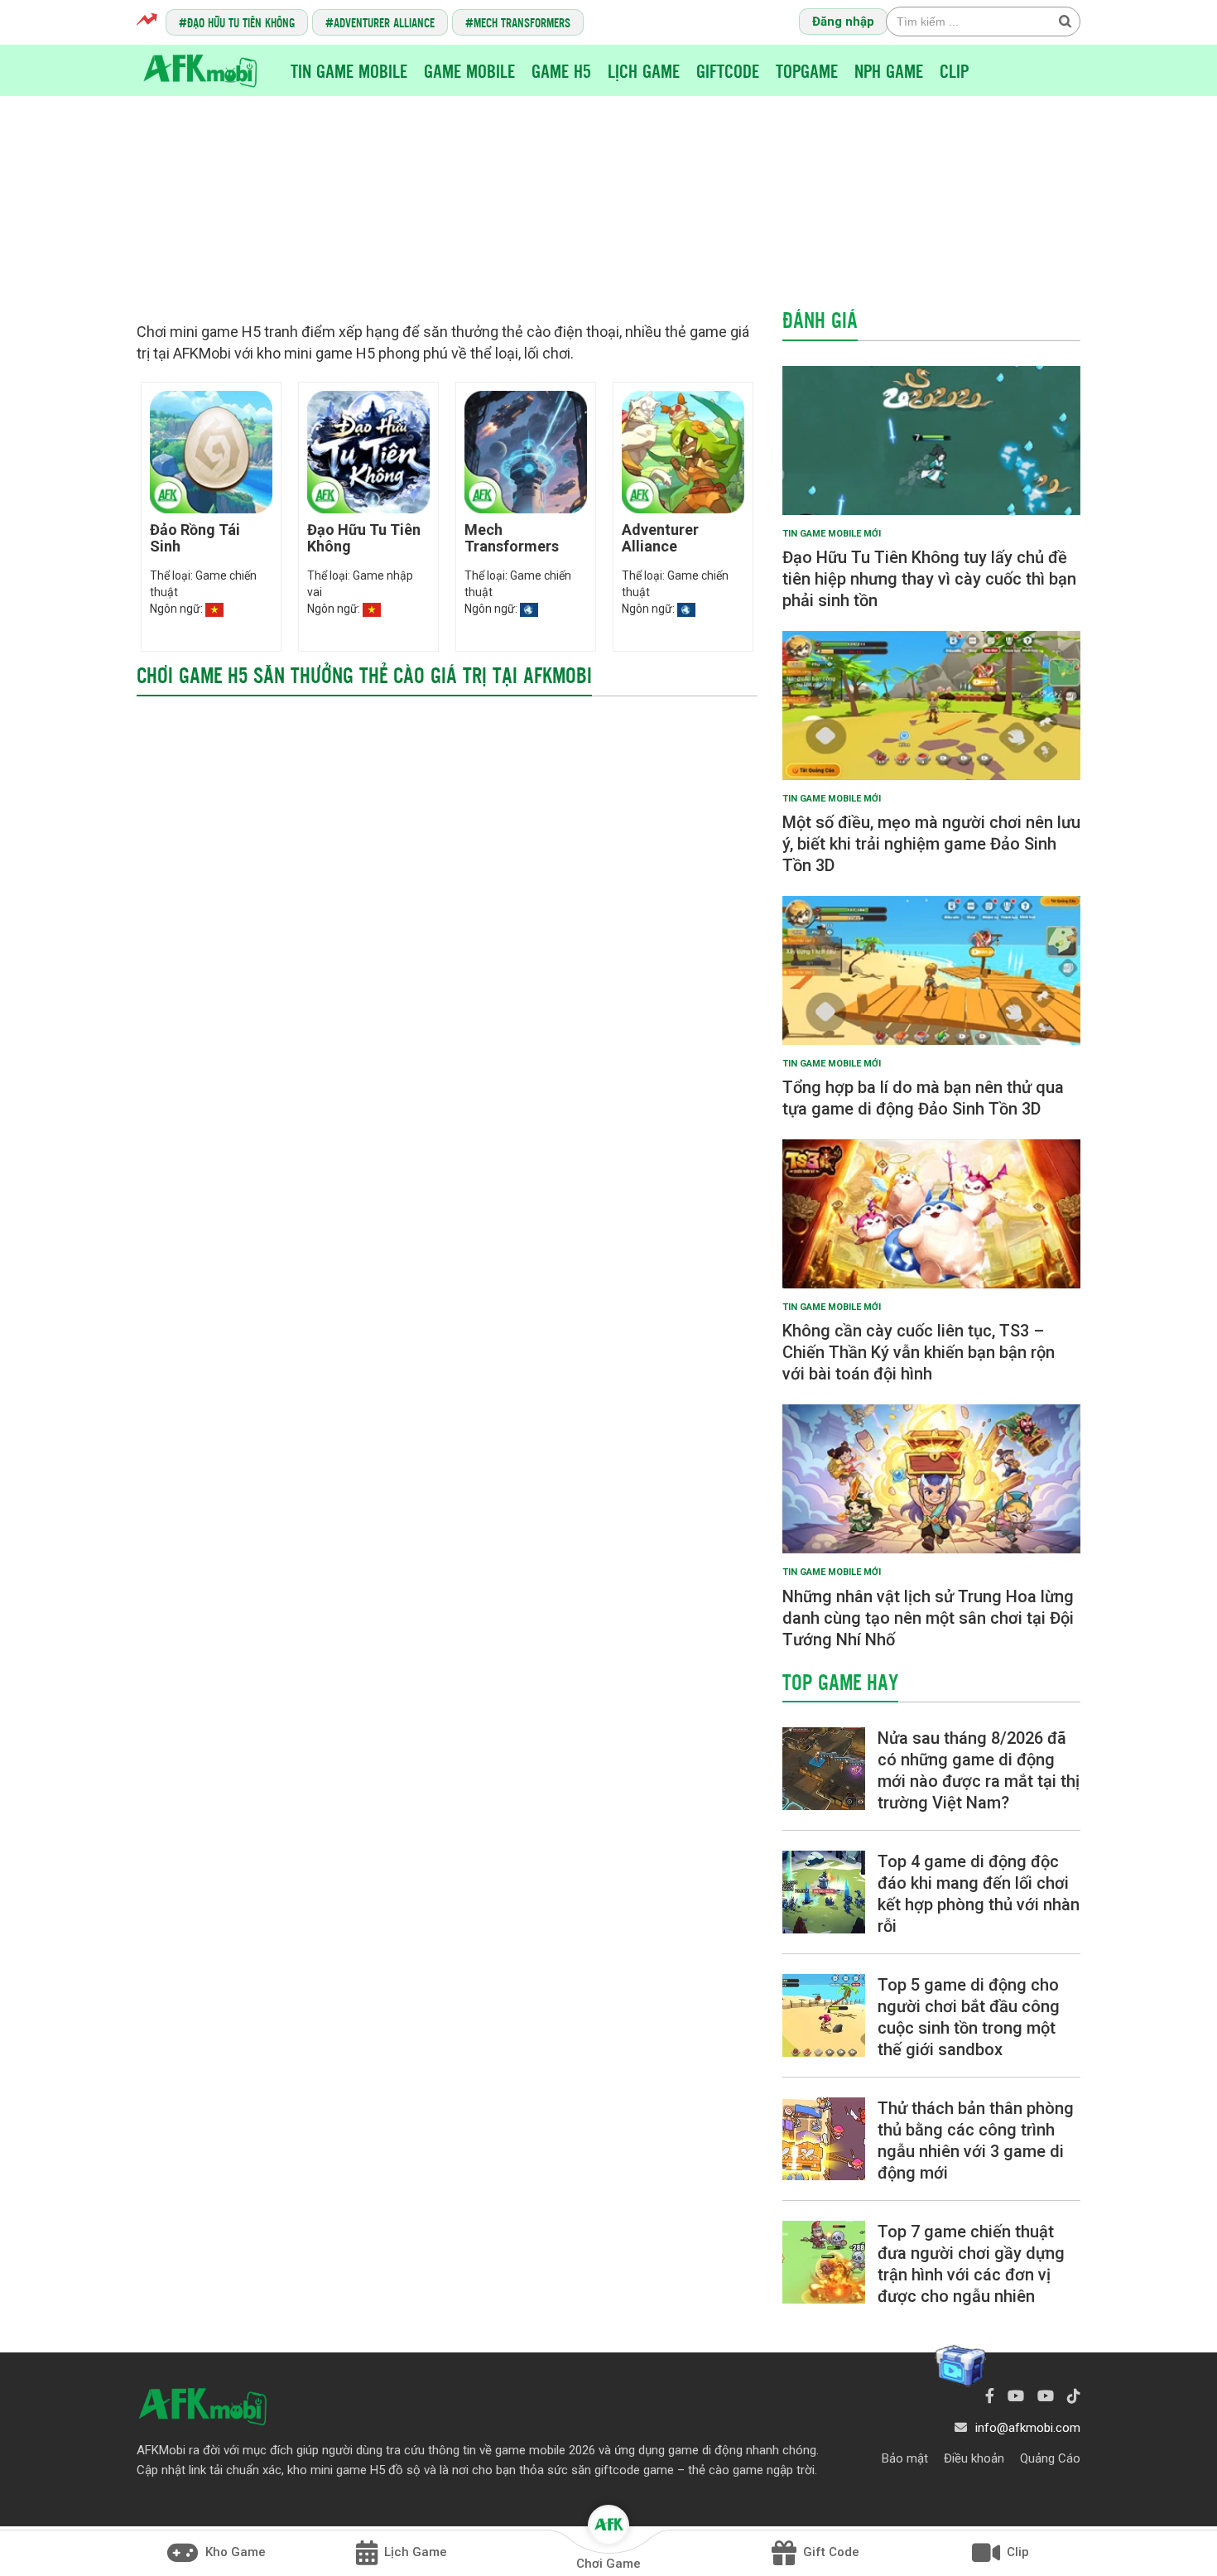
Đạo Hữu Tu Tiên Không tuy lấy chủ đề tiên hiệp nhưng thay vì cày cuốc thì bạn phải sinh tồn (929, 579)
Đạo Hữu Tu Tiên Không (241, 22)
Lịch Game (644, 70)
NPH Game (889, 70)
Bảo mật (905, 2458)
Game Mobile (469, 70)
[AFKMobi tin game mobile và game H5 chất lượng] (200, 70)
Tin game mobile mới (832, 534)
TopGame (807, 70)
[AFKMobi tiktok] (1074, 2396)
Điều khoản (974, 2458)
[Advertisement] (608, 195)
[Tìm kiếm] (1065, 21)
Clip (954, 70)
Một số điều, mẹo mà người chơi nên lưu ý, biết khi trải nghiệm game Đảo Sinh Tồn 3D (931, 844)
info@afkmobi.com (1028, 2428)
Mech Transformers (522, 22)
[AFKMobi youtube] (1016, 2396)
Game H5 (561, 70)
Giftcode (728, 70)
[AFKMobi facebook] (990, 2396)
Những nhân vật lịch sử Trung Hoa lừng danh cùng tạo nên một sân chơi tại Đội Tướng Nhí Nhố (928, 1618)
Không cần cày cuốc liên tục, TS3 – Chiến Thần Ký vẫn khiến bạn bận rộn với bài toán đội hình (919, 1352)
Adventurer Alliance (384, 22)
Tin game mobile (349, 70)
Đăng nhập (843, 22)
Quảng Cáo (1050, 2458)
